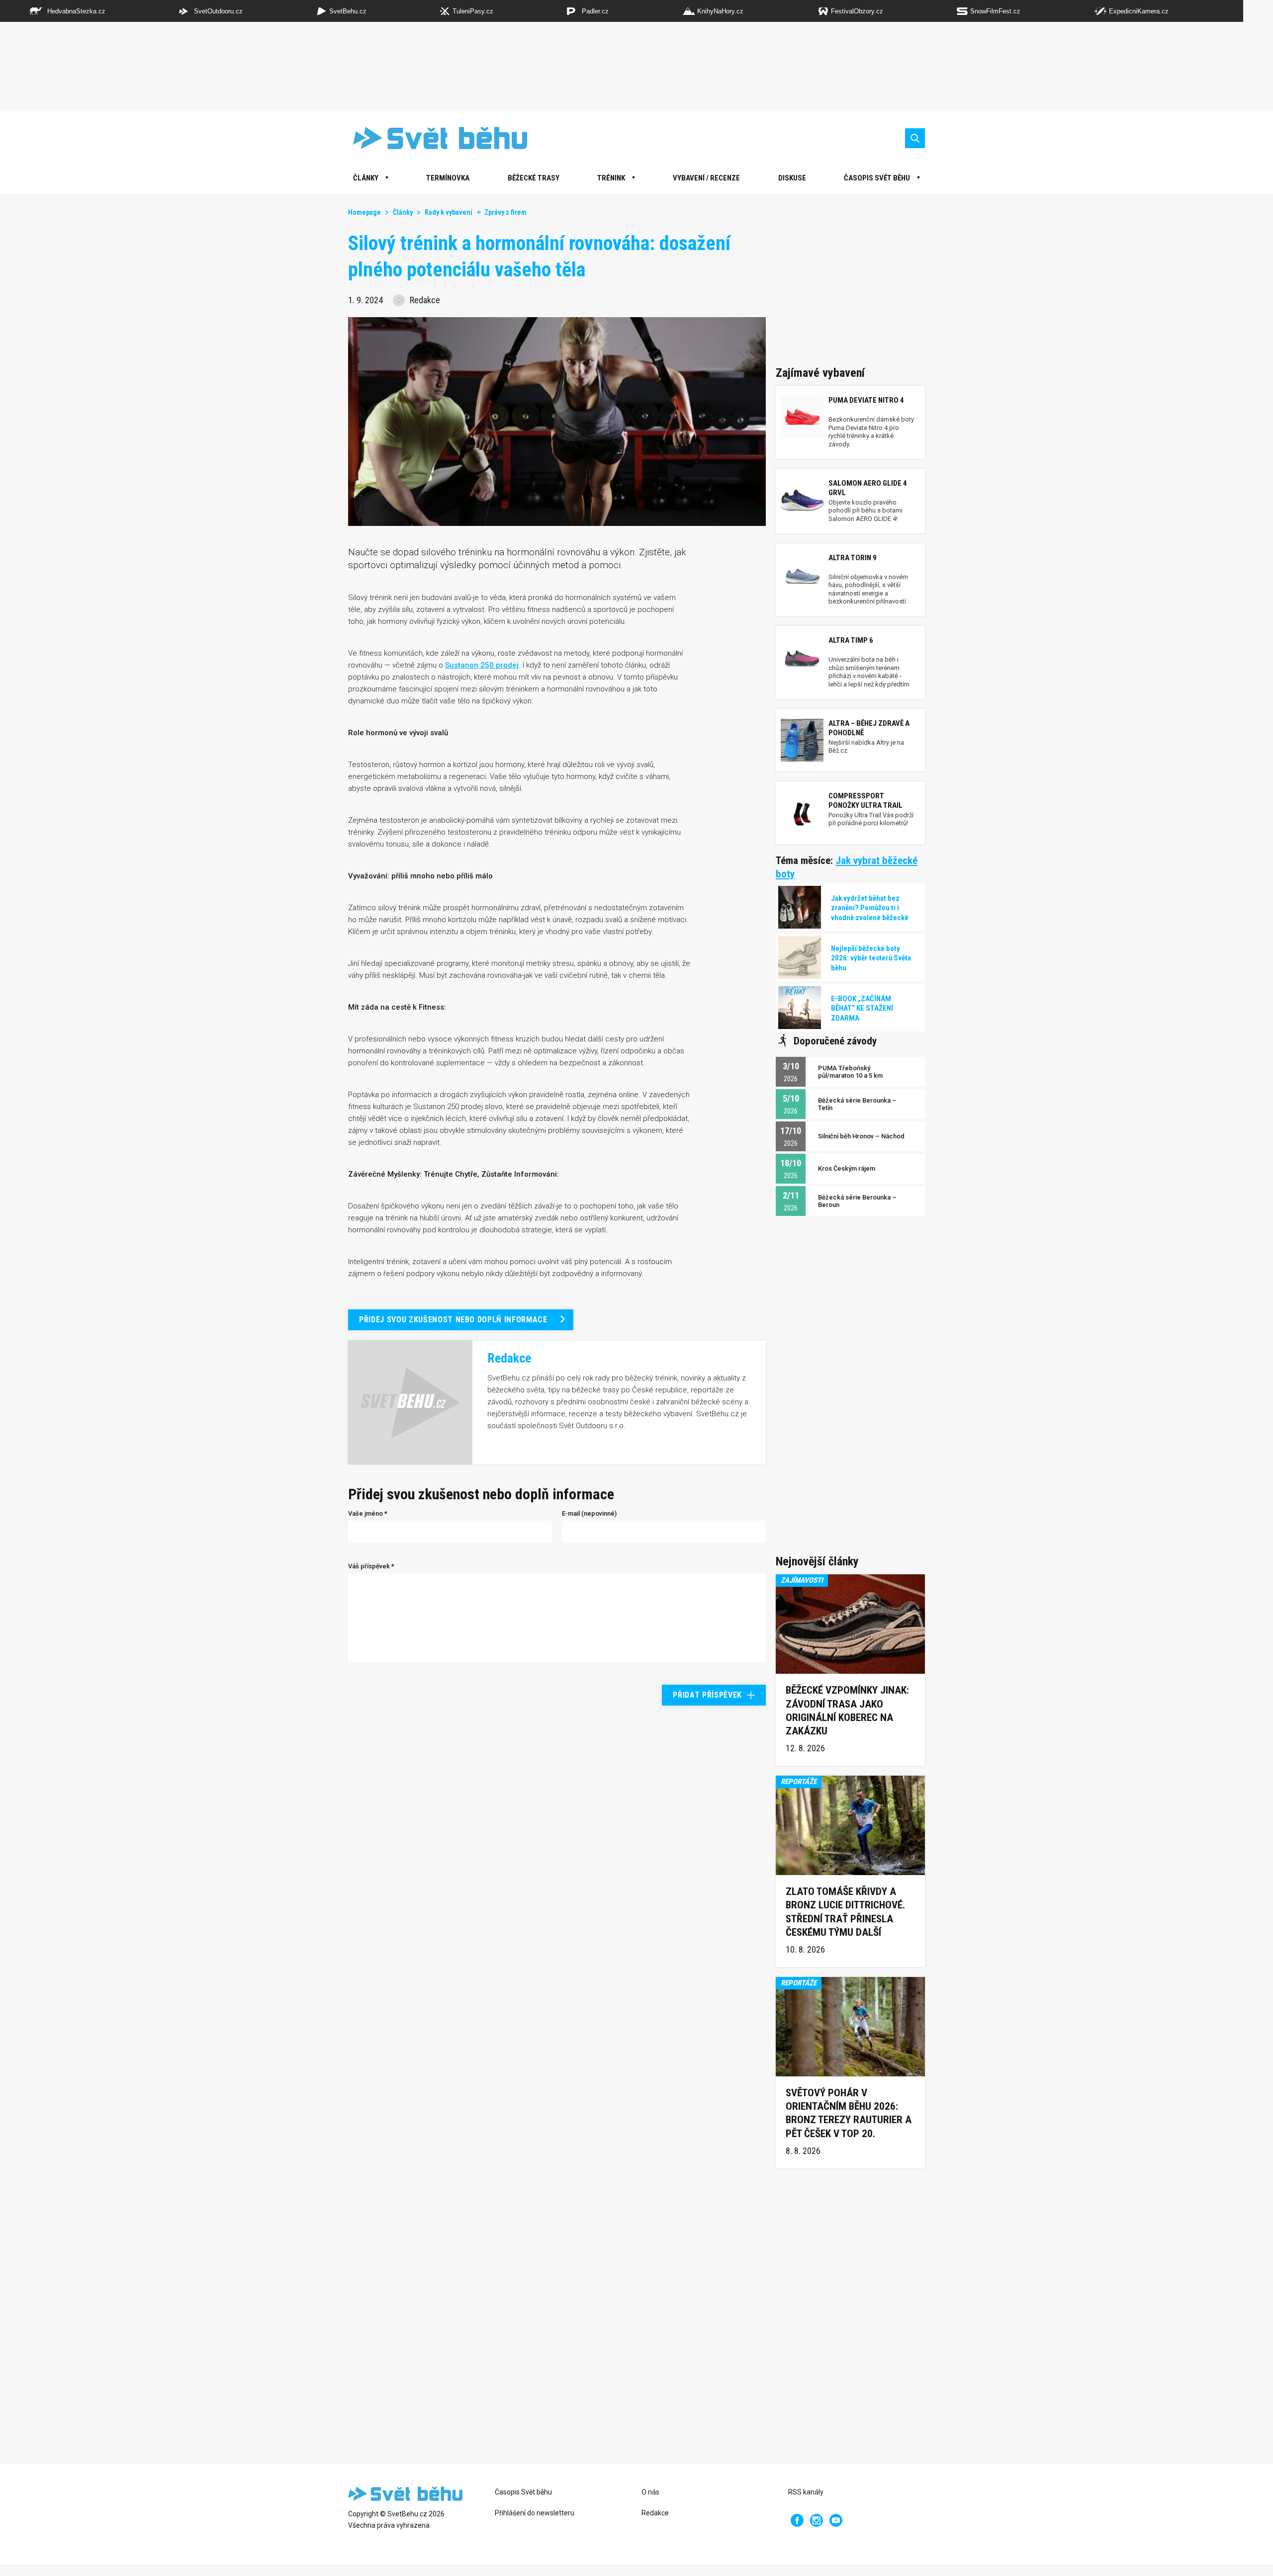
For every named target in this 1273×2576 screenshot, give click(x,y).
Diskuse (792, 178)
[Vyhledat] (915, 138)
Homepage (364, 212)
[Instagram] (817, 2520)
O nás (650, 2492)
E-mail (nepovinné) (589, 1513)
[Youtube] (836, 2520)
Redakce (655, 2513)
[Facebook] (797, 2520)
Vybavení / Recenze (706, 178)
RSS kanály (806, 2492)
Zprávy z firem (505, 212)
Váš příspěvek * (371, 1566)
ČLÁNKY (366, 178)
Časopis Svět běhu (877, 178)
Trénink (611, 178)
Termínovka (448, 178)
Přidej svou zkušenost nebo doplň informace (453, 1320)
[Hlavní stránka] (433, 138)
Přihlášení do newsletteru (535, 2513)
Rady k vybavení (449, 212)
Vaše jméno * (368, 1513)
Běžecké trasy (534, 178)
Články (403, 212)
